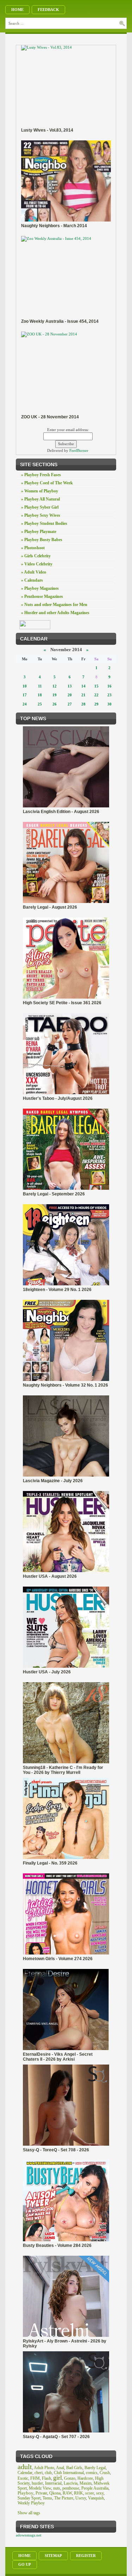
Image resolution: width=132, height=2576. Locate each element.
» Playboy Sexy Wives (41, 515)
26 (55, 704)
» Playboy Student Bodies (44, 523)
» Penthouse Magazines (42, 596)
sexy (100, 2493)
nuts (57, 2488)
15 (96, 686)
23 (109, 695)
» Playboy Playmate (39, 532)
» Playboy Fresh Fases (41, 475)
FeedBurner (79, 450)
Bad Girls (74, 2468)
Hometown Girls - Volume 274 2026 (58, 1959)
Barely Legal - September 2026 (54, 1194)
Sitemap (53, 2556)
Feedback (48, 10)
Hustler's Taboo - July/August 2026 (58, 1098)
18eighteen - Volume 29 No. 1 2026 (57, 1290)
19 (55, 695)
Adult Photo (44, 2468)
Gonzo (70, 2478)
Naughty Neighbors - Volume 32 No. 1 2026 (65, 1385)
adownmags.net (29, 2535)
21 (83, 695)
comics (92, 2473)
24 (25, 704)
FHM (35, 2478)
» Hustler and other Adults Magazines (55, 613)
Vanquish (96, 2498)
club (48, 2473)
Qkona (55, 2493)
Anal (60, 2468)
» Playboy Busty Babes (42, 540)
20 (70, 695)
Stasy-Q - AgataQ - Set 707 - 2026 (56, 2437)
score (90, 2493)
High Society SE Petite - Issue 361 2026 (62, 1003)
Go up (25, 2564)
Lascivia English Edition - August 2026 (61, 812)
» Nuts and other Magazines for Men (54, 605)
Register (86, 2556)
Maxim (86, 2483)
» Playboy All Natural (40, 499)
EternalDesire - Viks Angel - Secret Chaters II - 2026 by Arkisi (58, 2057)
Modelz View (40, 2488)
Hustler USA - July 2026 (47, 1672)
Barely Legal (95, 2468)
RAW (67, 2493)
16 (109, 686)
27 (70, 704)
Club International (69, 2473)
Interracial (53, 2483)
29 (96, 704)
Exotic (23, 2478)
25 (40, 704)
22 (96, 695)
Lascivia (71, 2483)
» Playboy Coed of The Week (47, 483)
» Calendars (32, 580)
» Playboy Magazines (40, 588)
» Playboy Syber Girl (40, 507)
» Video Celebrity (37, 564)
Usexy (81, 2498)
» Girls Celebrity (36, 556)
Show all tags (29, 2513)
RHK (78, 2493)
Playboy (26, 2493)
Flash (46, 2478)
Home (17, 10)
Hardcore (85, 2478)
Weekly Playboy (31, 2503)
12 (55, 686)
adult (25, 2467)
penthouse (71, 2488)
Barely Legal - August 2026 (50, 907)
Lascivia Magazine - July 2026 (53, 1481)
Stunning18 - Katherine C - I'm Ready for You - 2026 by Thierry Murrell (63, 1770)
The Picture (64, 2498)
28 (83, 704)
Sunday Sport (29, 2498)
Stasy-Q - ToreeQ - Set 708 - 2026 (56, 2150)
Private (41, 2493)
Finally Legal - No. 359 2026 (50, 1863)
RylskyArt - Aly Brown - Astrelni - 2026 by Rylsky (65, 2344)
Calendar (25, 2473)
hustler (37, 2483)
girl (58, 2478)
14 (83, 686)
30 (109, 704)
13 (70, 686)
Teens (47, 2498)
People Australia (95, 2488)
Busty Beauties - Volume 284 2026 (57, 2245)
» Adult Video (34, 572)
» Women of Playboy (40, 491)
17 (25, 695)
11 (40, 686)
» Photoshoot (33, 548)
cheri (39, 2473)
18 (40, 695)
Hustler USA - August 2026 (50, 1576)
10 (25, 686)
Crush (105, 2473)
